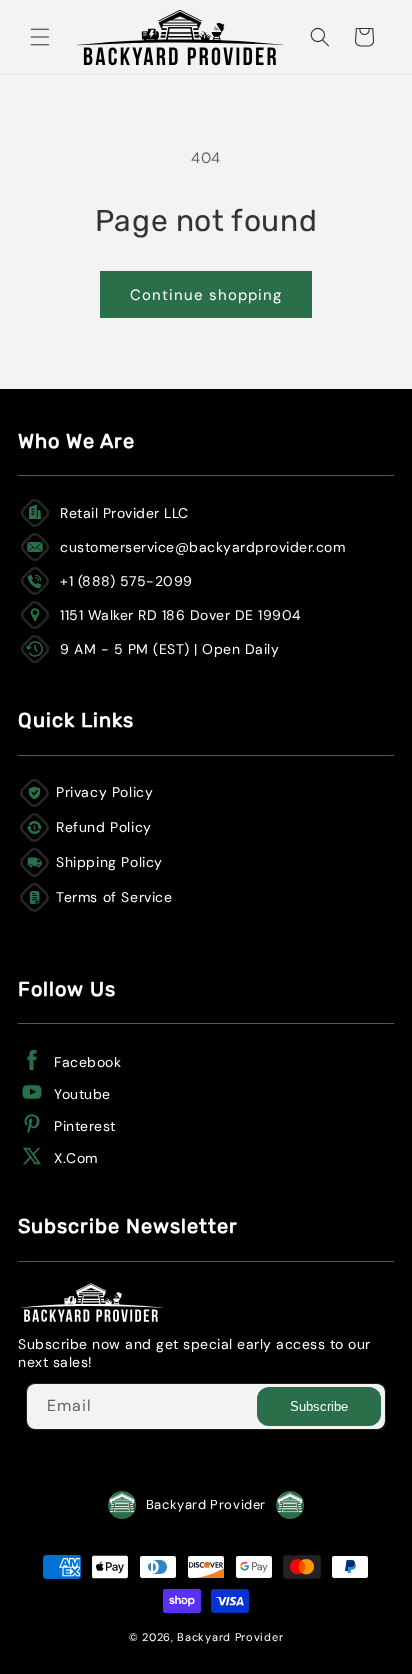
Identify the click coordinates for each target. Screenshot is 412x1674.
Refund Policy (104, 827)
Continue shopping (206, 295)
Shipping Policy (109, 862)
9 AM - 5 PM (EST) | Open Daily (169, 649)
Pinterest (85, 1126)
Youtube (82, 1094)
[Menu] (40, 37)
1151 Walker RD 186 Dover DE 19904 (181, 615)
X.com (76, 1158)
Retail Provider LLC (124, 513)
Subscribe (319, 1406)
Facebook (87, 1062)
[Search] (320, 37)
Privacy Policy (104, 792)
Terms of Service (114, 897)
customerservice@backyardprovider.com (202, 547)
